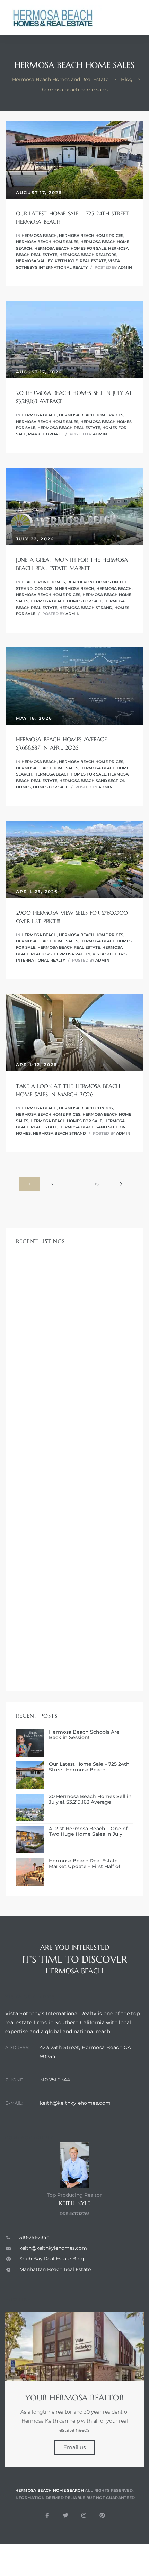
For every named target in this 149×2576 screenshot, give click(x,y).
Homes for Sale (51, 787)
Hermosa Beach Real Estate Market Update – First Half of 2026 (85, 1864)
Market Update (45, 434)
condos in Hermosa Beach (64, 588)
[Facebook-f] (47, 2515)
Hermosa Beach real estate (69, 428)
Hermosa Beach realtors (88, 255)
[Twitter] (65, 2515)
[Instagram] (84, 2515)
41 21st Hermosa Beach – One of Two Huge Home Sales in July (88, 1832)
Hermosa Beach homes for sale (70, 248)
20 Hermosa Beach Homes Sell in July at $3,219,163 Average (90, 1799)
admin (125, 267)
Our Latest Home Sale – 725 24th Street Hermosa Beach (89, 1767)
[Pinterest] (102, 2515)
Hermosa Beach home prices (91, 236)
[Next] (119, 1184)
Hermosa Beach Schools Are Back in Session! (84, 1735)
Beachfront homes (43, 582)
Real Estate (93, 261)
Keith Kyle (66, 261)
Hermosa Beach (39, 236)
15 (100, 1182)
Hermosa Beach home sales (47, 242)
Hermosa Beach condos (86, 1108)
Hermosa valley (34, 261)
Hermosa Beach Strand (86, 608)
